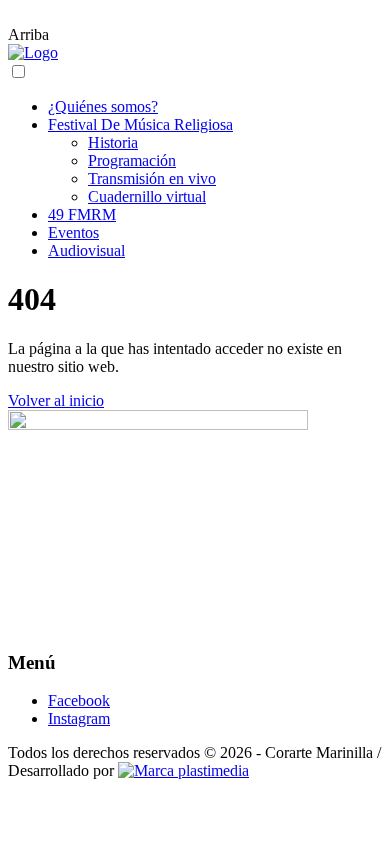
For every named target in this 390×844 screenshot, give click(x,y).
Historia (113, 142)
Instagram (79, 718)
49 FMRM (82, 214)
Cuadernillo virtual (147, 196)
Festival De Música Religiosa (140, 124)
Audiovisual (86, 250)
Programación (132, 160)
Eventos (73, 232)
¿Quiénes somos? (103, 106)
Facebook (79, 700)
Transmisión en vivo (152, 178)
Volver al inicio (56, 400)
